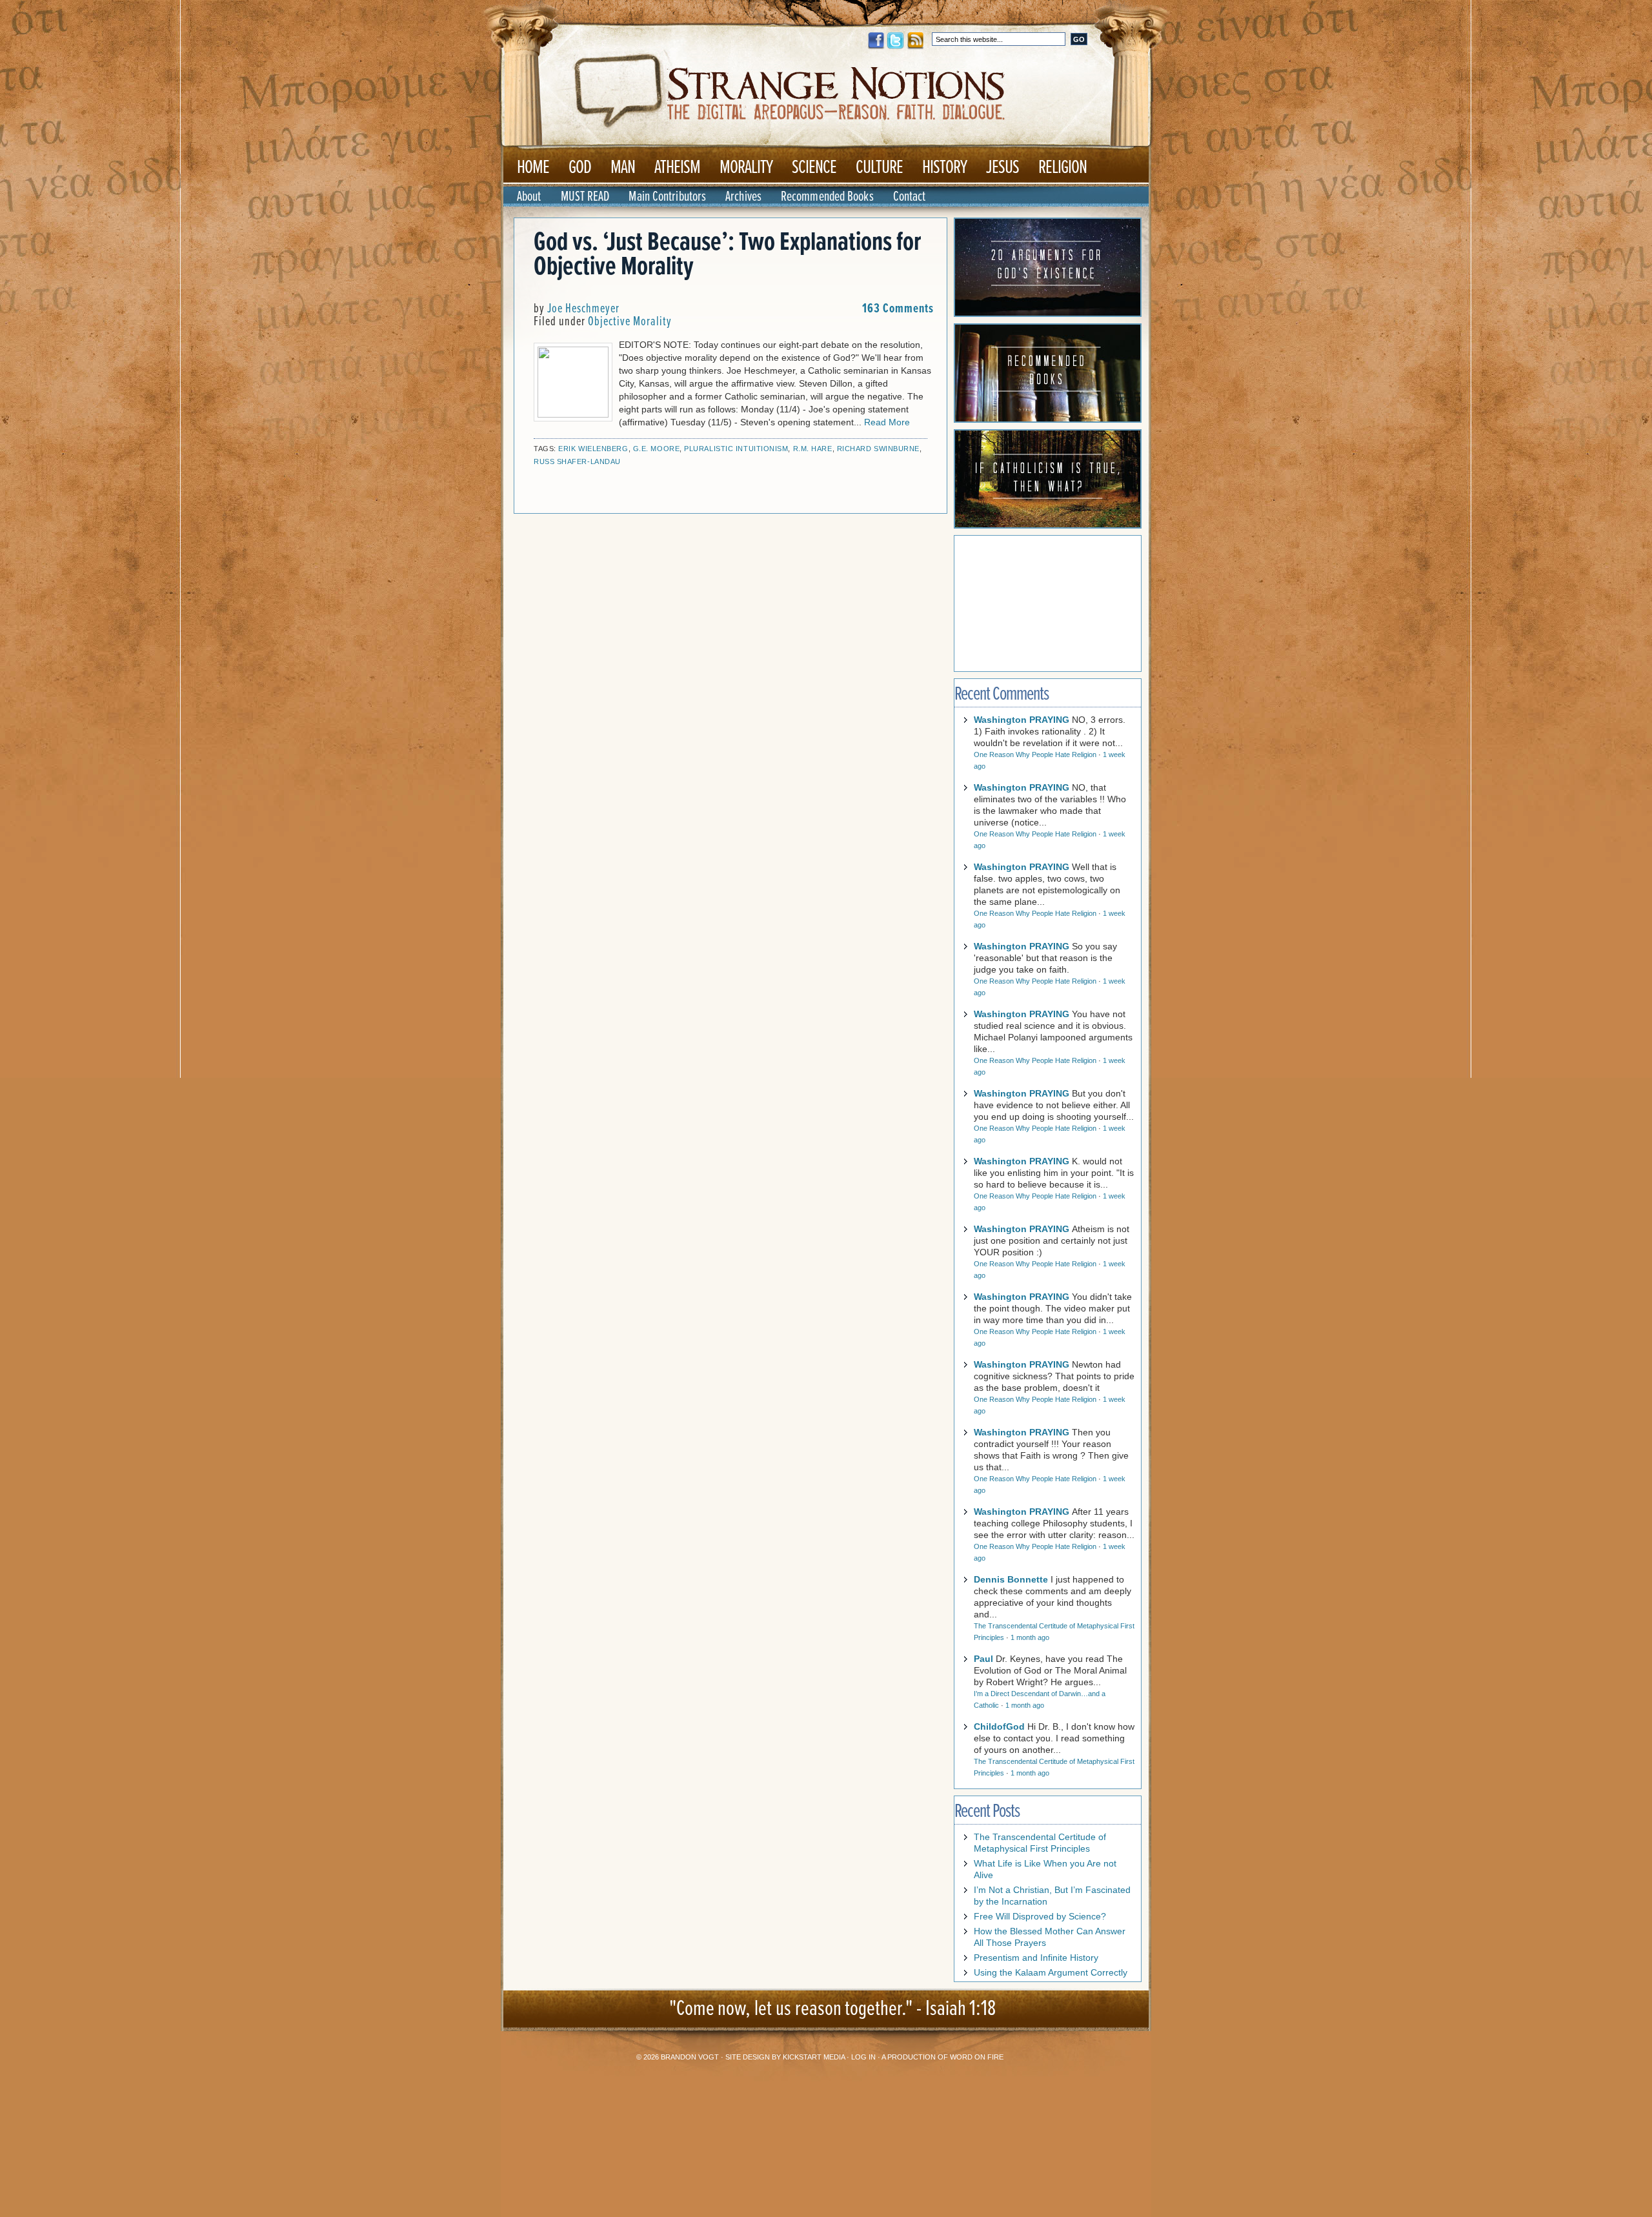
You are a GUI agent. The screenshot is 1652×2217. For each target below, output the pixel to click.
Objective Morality (630, 322)
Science (814, 168)
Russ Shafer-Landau (577, 461)
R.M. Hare (813, 449)
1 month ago (1030, 1637)
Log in (863, 2057)
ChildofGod (999, 1726)
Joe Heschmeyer (583, 309)
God (580, 168)
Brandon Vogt (690, 2057)
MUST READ (585, 197)
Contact (910, 197)
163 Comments (898, 309)
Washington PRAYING (1022, 720)
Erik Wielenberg (593, 449)
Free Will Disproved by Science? (1040, 1916)
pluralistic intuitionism (736, 449)
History (944, 168)
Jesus (1002, 168)
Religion (1063, 168)
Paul (983, 1659)
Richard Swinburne (878, 449)
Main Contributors (667, 197)
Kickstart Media (814, 2057)
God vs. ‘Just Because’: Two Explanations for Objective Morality (727, 255)
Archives (743, 197)
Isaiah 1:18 (961, 2009)
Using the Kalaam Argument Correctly (1051, 1972)
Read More (887, 422)
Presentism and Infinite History (1036, 1958)
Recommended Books (827, 197)
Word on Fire (977, 2057)
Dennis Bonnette (1011, 1579)
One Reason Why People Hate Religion (1035, 754)
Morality (746, 168)
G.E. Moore (657, 449)
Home (533, 168)
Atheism (677, 168)
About (529, 197)
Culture (879, 168)
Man (623, 168)
